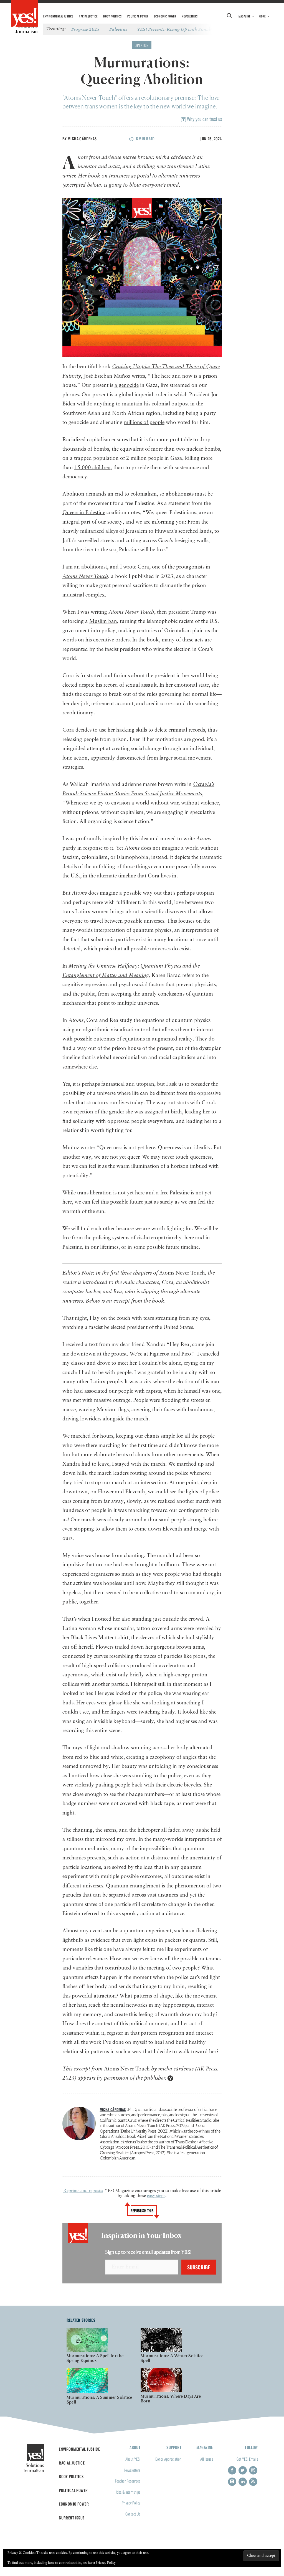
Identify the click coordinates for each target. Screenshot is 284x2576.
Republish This (142, 2210)
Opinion (142, 45)
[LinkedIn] (243, 2482)
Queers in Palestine (84, 513)
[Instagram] (253, 2470)
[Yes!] (24, 14)
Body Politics (112, 16)
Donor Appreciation (168, 2459)
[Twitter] (243, 2470)
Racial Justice (88, 16)
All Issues (207, 2459)
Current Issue (72, 2518)
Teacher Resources (128, 2481)
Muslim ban (103, 621)
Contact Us (133, 2514)
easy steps (156, 2196)
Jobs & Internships (128, 2492)
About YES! (133, 2459)
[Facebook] (232, 2470)
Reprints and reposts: (83, 2191)
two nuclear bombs (198, 449)
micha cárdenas (82, 139)
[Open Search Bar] (230, 16)
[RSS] (253, 2482)
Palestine (118, 29)
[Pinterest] (232, 2482)
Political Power (138, 16)
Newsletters (190, 16)
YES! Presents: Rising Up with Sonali (174, 29)
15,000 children (92, 468)
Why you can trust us (204, 119)
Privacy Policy (131, 2503)
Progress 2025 (85, 29)
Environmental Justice (58, 16)
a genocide (127, 385)
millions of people (144, 422)
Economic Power (165, 16)
